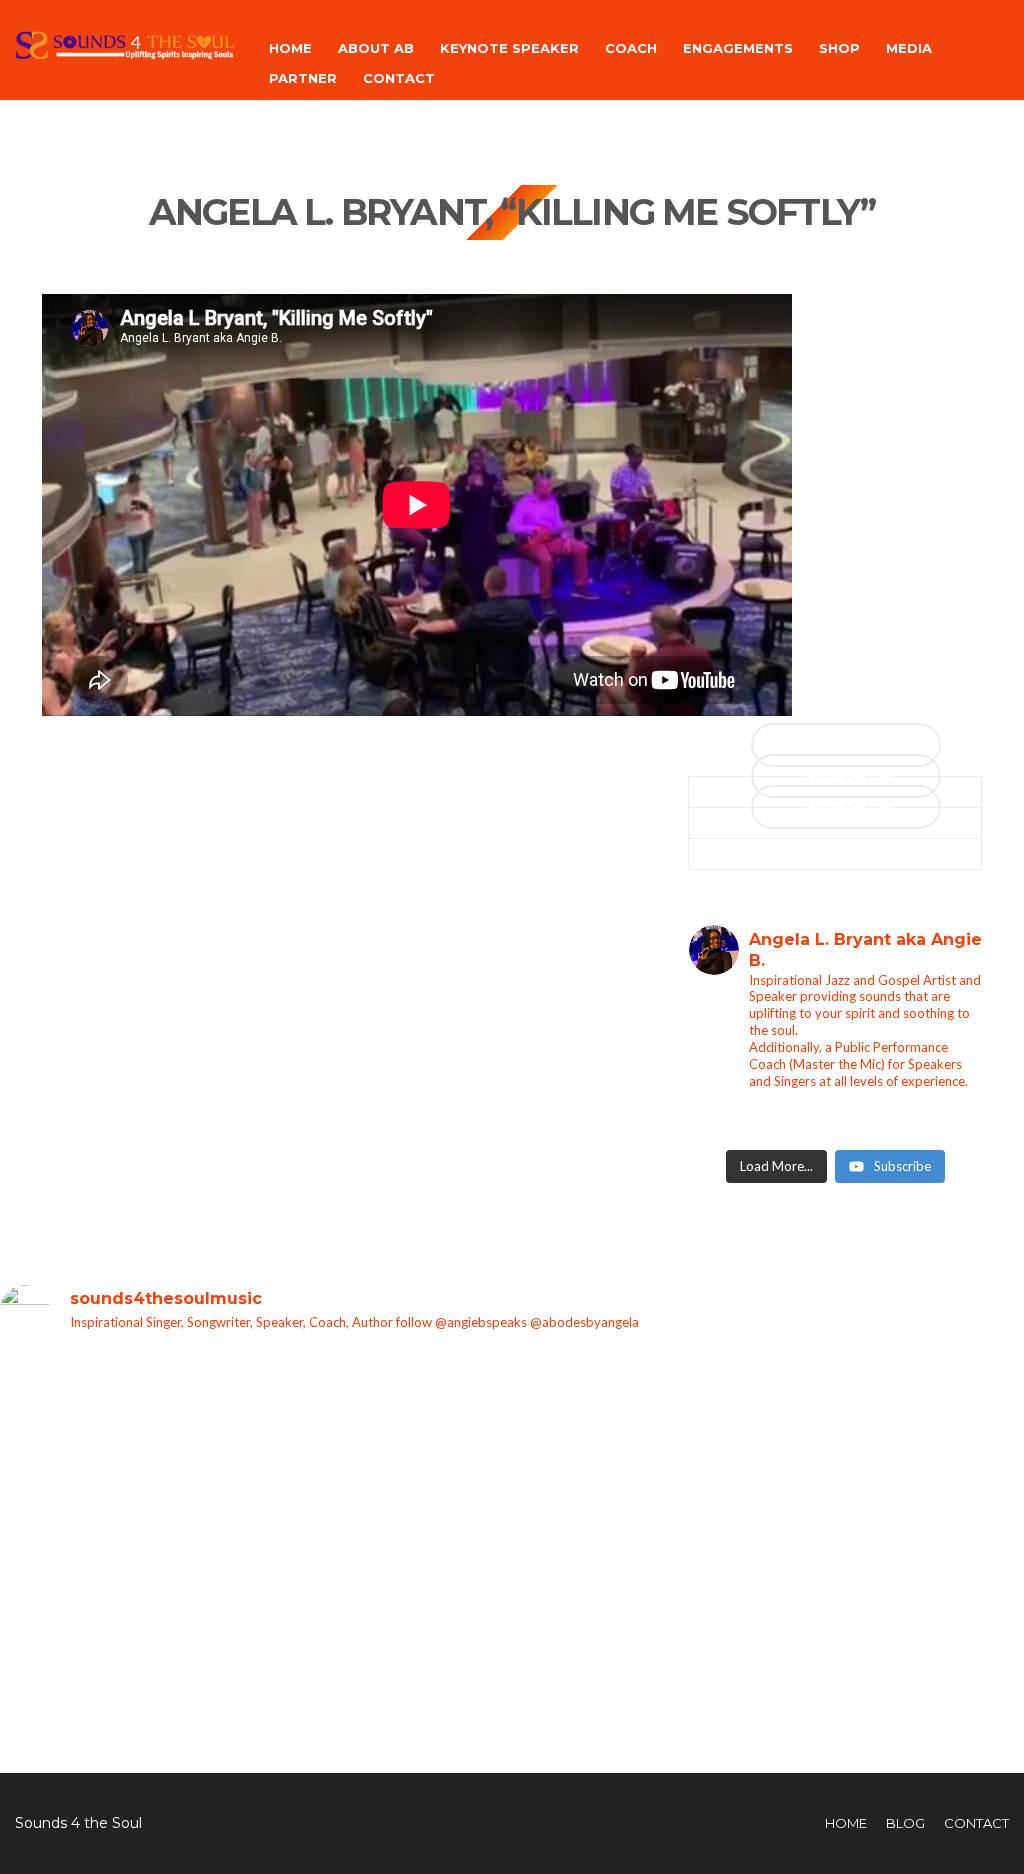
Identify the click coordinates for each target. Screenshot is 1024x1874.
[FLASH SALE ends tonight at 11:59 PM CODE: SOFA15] (253, 1479)
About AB (376, 48)
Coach (631, 48)
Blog (905, 1823)
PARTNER (303, 78)
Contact (399, 78)
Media (909, 48)
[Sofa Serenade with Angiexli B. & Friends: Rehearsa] (46, 1587)
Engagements (738, 48)
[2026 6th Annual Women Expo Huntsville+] (563, 1407)
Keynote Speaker (509, 48)
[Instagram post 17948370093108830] (977, 1395)
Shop (839, 48)
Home (290, 48)
